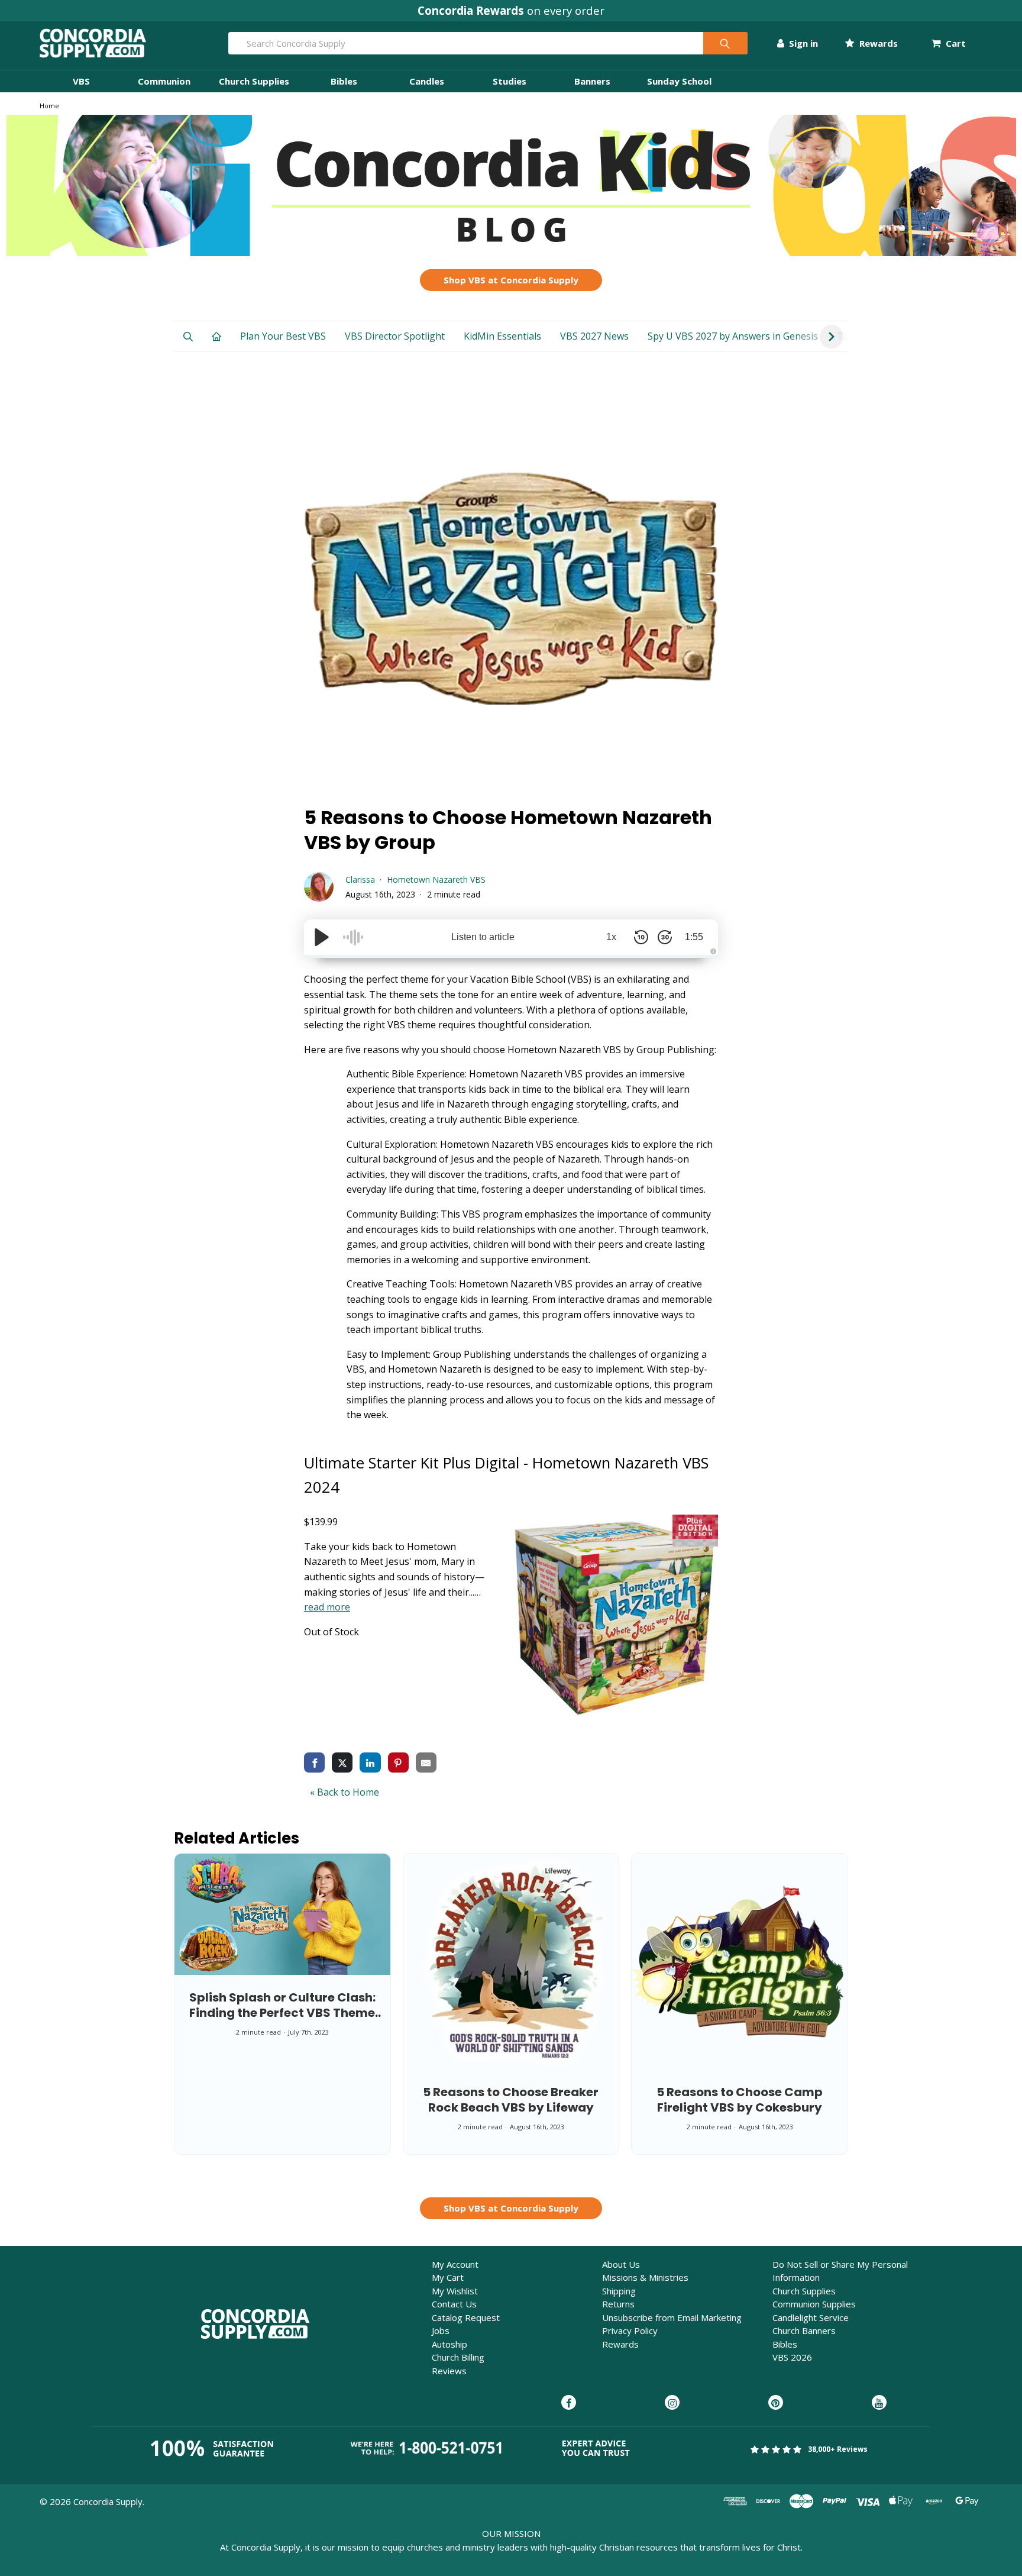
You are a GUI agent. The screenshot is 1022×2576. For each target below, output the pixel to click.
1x (611, 937)
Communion (164, 81)
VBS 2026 (792, 2357)
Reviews (449, 2371)
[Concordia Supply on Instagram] (672, 2403)
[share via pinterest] (398, 1762)
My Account (455, 2264)
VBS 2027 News (594, 336)
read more (327, 1607)
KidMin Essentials (502, 336)
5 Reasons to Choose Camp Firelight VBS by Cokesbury (740, 2100)
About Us (621, 2264)
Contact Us (454, 2304)
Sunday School (679, 81)
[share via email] (426, 1762)
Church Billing (458, 2357)
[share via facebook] (314, 1762)
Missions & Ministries (645, 2277)
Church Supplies (254, 81)
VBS (81, 81)
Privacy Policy (630, 2330)
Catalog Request (466, 2317)
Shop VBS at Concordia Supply (511, 280)
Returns (618, 2304)
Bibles (344, 81)
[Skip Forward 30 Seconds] (665, 937)
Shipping (619, 2291)
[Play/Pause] (322, 937)
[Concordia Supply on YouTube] (879, 2403)
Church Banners (804, 2330)
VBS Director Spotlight (395, 336)
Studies (510, 81)
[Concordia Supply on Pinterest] (776, 2403)
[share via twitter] (342, 1762)
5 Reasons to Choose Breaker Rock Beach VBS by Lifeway (511, 2100)
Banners (592, 81)
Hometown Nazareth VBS (436, 879)
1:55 (694, 937)
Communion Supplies (814, 2304)
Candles (427, 81)
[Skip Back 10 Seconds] (641, 937)
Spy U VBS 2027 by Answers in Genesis (733, 336)
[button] (511, 185)
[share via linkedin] (370, 1762)
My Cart (448, 2277)
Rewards (877, 43)
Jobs (441, 2330)
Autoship (449, 2344)
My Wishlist (455, 2291)
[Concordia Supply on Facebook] (569, 2403)
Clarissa (360, 879)
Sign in (802, 43)
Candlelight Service (811, 2317)
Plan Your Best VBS (283, 336)
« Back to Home (345, 1792)
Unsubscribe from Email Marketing (672, 2317)
